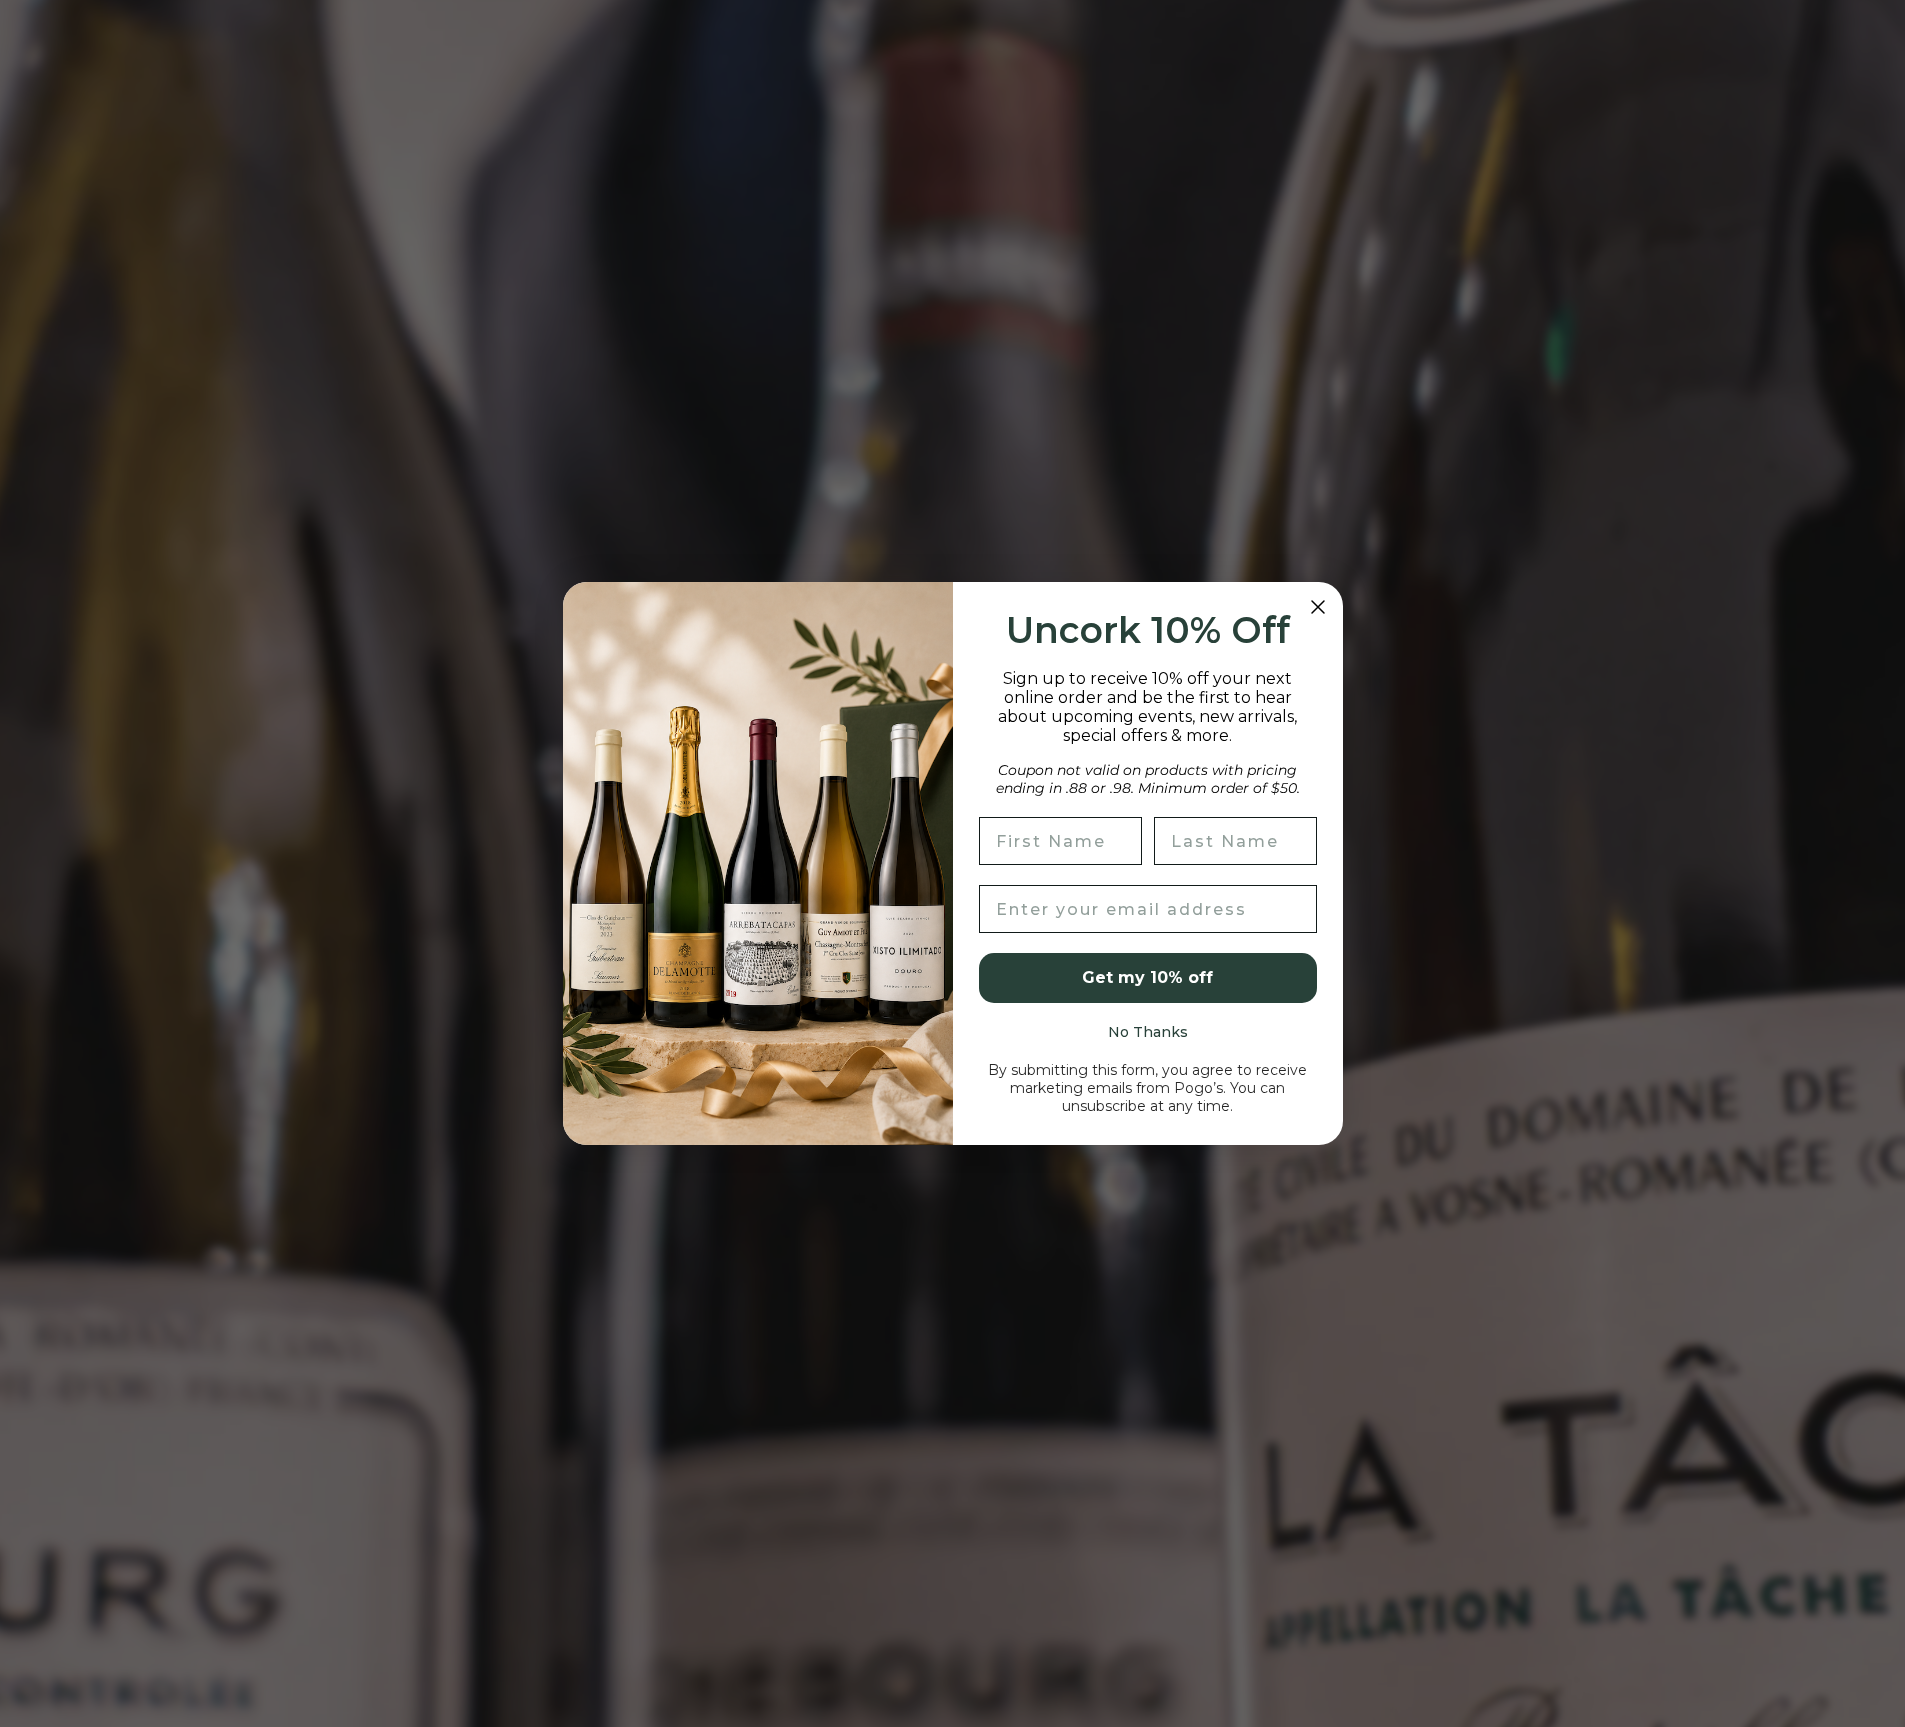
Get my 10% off (1147, 977)
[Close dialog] (1318, 607)
